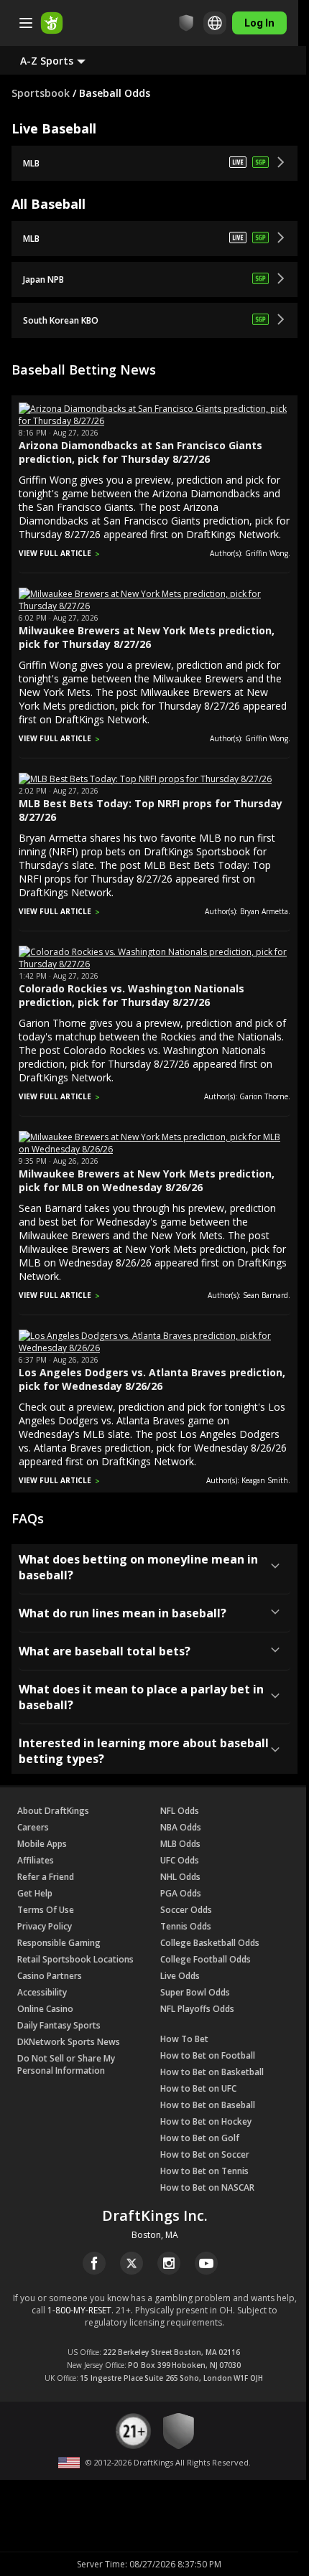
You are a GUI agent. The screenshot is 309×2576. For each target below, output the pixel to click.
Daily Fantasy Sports (59, 2025)
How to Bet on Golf (200, 2138)
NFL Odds (180, 1811)
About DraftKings (53, 1811)
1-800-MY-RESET (79, 2310)
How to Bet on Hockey (206, 2121)
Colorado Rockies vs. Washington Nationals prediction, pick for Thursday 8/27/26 (132, 995)
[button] (64, 60)
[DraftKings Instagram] (169, 2263)
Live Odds (180, 1976)
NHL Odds (180, 1877)
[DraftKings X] (132, 2263)
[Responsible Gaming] (186, 23)
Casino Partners (50, 1976)
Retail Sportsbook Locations (75, 1959)
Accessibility (42, 1992)
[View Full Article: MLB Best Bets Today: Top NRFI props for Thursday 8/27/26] (145, 779)
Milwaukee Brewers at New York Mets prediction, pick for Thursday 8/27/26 (147, 637)
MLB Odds (180, 1844)
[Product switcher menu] (26, 23)
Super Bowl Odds (195, 1992)
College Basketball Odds (210, 1943)
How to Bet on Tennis (204, 2171)
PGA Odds (181, 1893)
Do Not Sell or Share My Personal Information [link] (66, 2064)
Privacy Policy (45, 1926)
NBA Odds (181, 1827)
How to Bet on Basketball (212, 2072)
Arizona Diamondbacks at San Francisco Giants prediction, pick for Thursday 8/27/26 (140, 452)
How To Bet (184, 2039)
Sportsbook (41, 93)
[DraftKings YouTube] (206, 2263)
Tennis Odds (186, 1926)
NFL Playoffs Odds (197, 2009)
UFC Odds (180, 1860)
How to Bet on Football (208, 2055)
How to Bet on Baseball (208, 2105)
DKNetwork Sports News (69, 2042)
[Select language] (215, 23)
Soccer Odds (186, 1910)
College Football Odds (206, 1959)
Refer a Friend (46, 1877)
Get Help (35, 1893)
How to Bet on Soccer (205, 2154)
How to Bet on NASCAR (207, 2187)
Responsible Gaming (59, 1943)
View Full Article (55, 553)
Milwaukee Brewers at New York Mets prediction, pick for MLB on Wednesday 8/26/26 (147, 1180)
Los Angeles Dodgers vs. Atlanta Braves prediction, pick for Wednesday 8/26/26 (152, 1379)
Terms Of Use (46, 1910)
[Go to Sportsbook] (52, 23)
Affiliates (36, 1860)
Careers (33, 1827)
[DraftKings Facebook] (94, 2263)
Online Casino (45, 2009)
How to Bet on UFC (198, 2088)
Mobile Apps (42, 1844)
